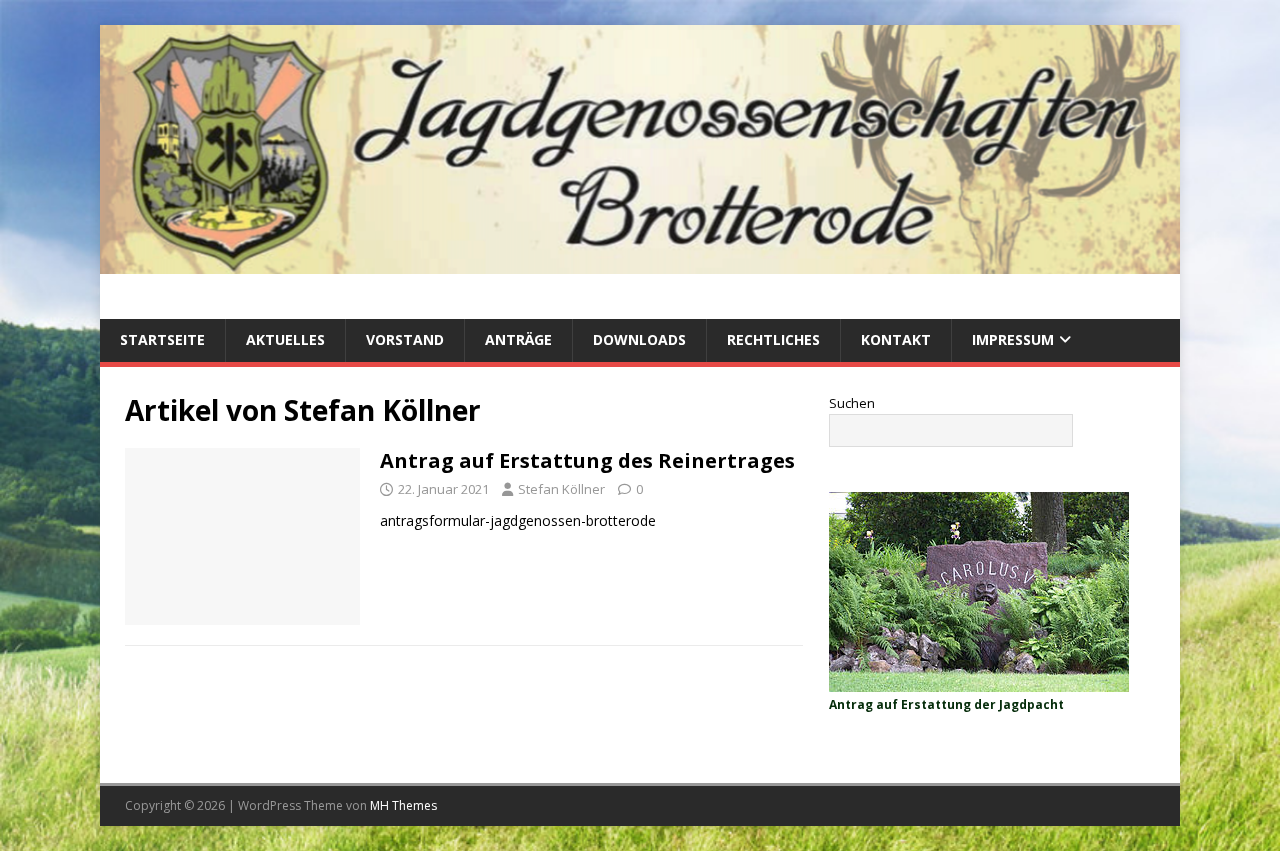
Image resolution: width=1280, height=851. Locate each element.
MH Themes (403, 805)
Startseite (162, 339)
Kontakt (896, 339)
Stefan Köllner (561, 489)
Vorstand (405, 339)
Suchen (852, 403)
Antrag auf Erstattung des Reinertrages (587, 460)
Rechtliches (773, 339)
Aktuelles (285, 339)
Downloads (639, 339)
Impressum (1013, 339)
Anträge (518, 339)
